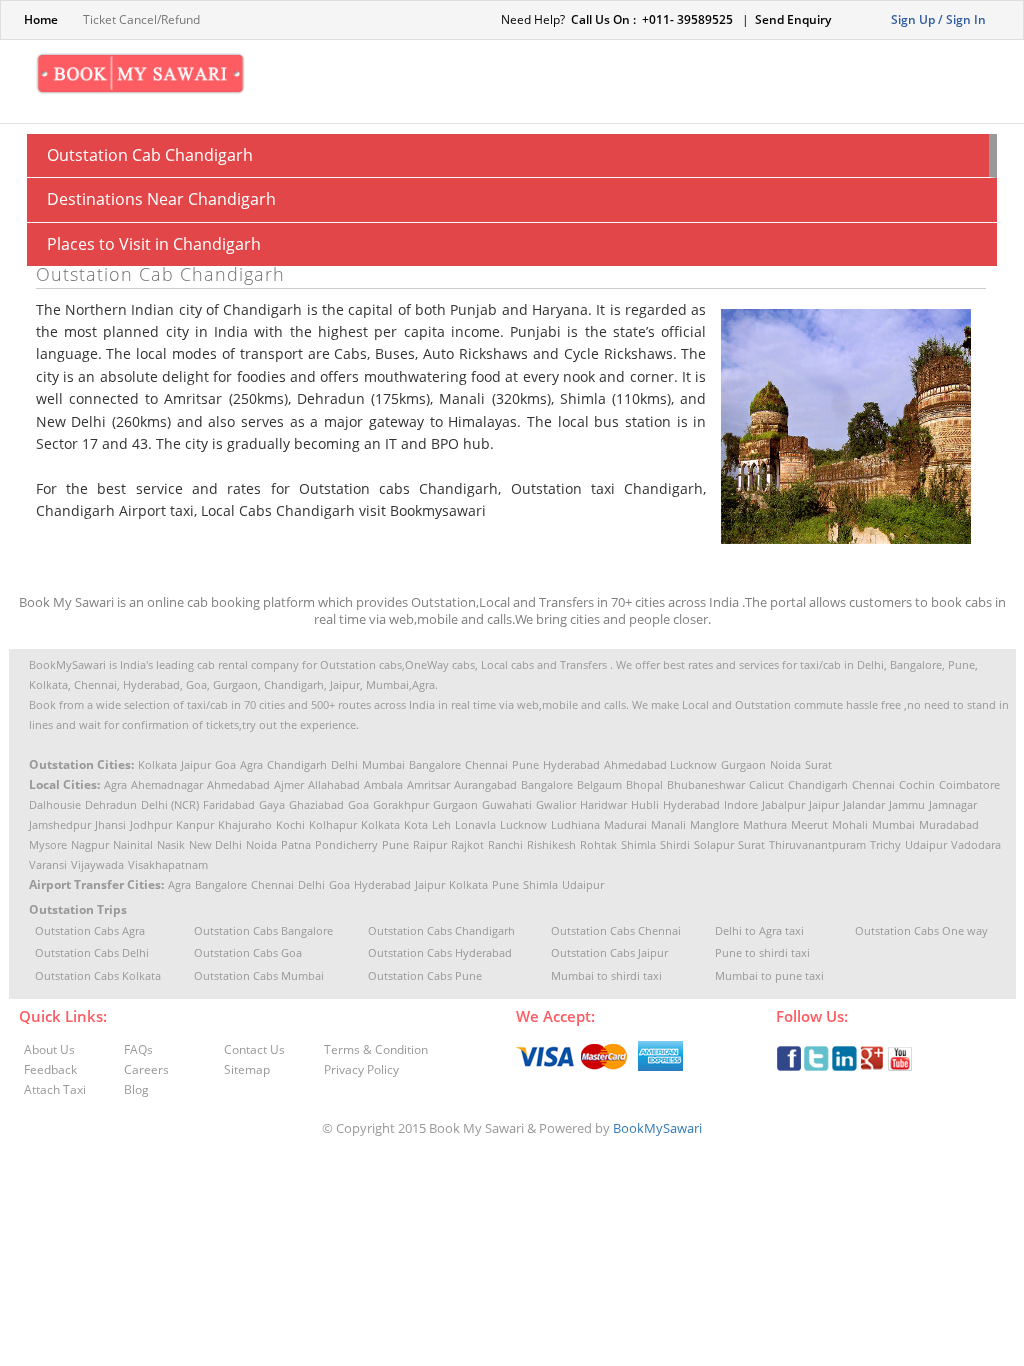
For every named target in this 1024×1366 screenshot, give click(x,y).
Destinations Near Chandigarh (161, 199)
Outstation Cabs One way (921, 930)
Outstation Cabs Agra (90, 930)
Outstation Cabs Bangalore (263, 930)
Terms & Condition (376, 1049)
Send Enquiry (793, 19)
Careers (146, 1069)
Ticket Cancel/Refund (141, 19)
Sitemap (247, 1069)
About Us (49, 1049)
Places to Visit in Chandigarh (154, 244)
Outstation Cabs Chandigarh (441, 930)
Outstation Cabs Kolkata (98, 975)
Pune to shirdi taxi (762, 952)
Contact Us (254, 1049)
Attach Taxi (55, 1089)
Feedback (50, 1069)
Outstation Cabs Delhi (92, 952)
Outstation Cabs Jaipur (609, 952)
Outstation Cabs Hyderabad (440, 952)
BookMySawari (657, 1128)
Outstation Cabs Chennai (616, 930)
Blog (136, 1089)
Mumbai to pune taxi (769, 975)
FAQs (138, 1049)
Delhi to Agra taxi (759, 930)
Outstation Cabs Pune (425, 975)
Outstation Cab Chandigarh (150, 155)
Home (41, 19)
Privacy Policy (361, 1069)
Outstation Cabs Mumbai (259, 975)
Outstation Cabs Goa (248, 952)
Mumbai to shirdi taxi (606, 975)
